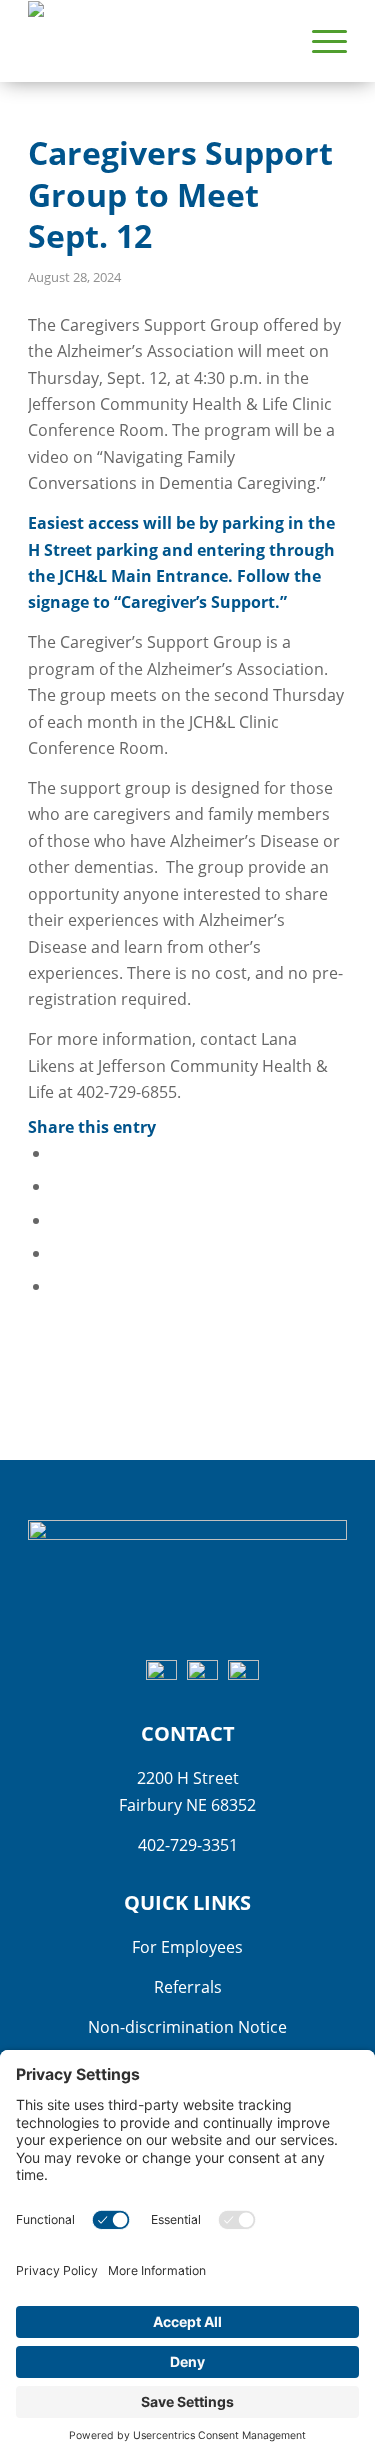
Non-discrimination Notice (187, 2027)
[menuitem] (319, 41)
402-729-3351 (188, 1845)
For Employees (187, 1947)
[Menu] (319, 41)
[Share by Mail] (57, 1286)
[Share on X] (57, 1186)
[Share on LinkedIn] (57, 1253)
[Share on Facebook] (57, 1153)
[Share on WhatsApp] (57, 1220)
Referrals (188, 1987)
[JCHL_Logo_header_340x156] (155, 41)
